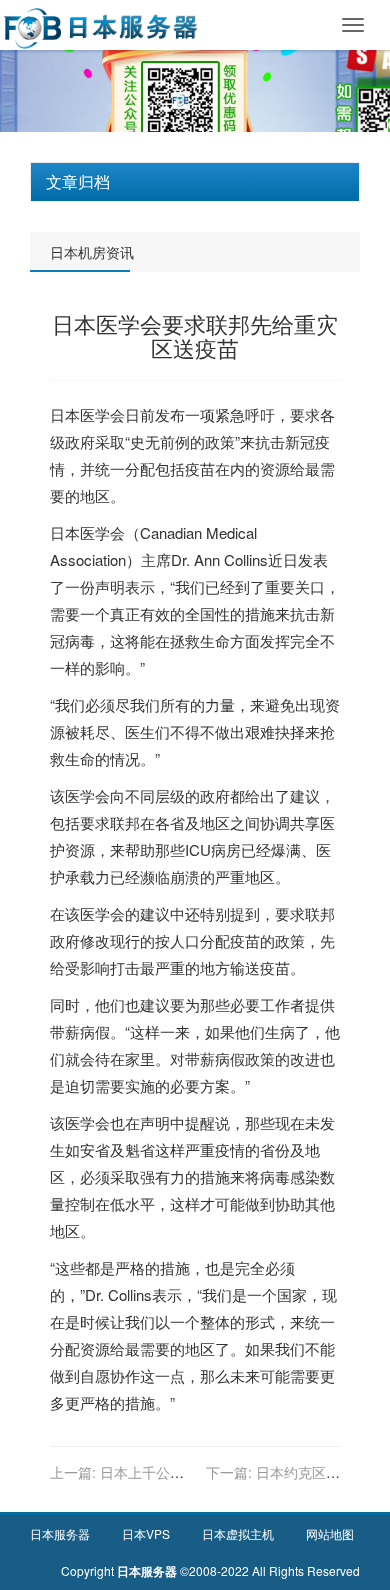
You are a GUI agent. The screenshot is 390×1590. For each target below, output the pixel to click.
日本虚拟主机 (238, 1533)
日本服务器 (60, 1533)
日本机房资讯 (92, 252)
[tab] (195, 182)
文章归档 (78, 181)
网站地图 (330, 1533)
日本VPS (146, 1533)
